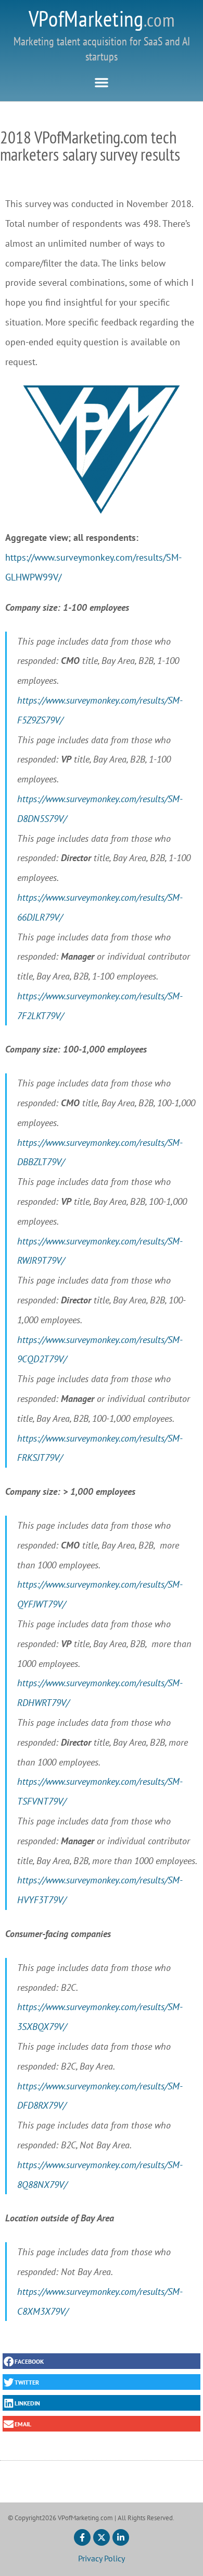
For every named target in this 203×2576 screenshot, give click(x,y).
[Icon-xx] (102, 2537)
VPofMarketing (102, 19)
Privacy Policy (102, 2558)
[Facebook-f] (82, 2537)
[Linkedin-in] (121, 2537)
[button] (102, 82)
